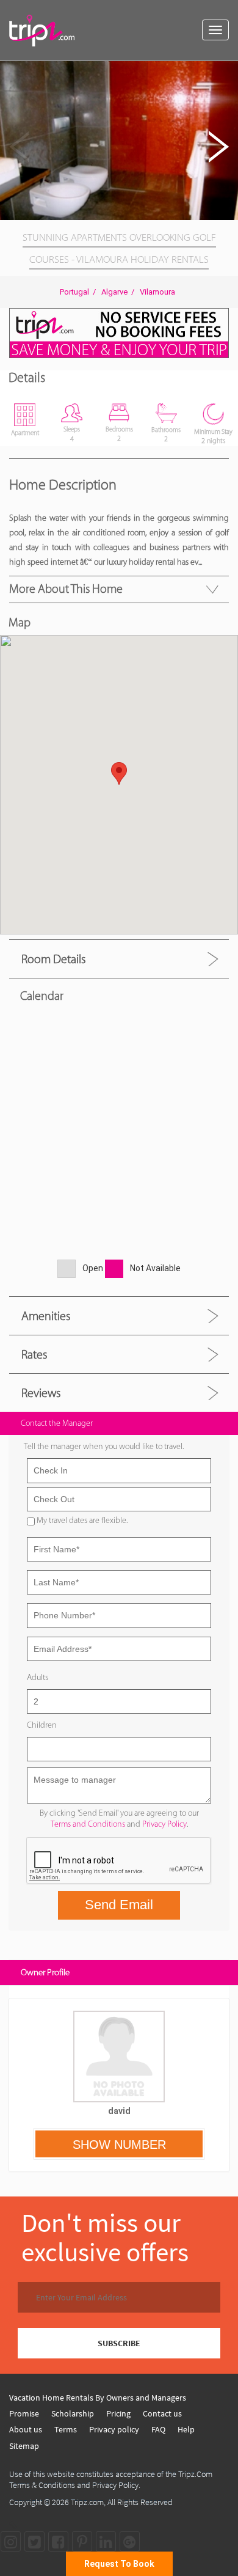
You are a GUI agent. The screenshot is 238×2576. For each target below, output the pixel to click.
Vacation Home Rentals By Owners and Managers (98, 2398)
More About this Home (66, 589)
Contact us (162, 2413)
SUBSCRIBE (119, 2343)
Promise (24, 2413)
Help (186, 2429)
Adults (38, 1677)
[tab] (119, 959)
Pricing (118, 2413)
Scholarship (73, 2413)
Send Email (119, 1905)
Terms (66, 2429)
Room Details (53, 959)
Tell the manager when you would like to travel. (104, 1446)
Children (42, 1725)
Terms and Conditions (88, 1824)
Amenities (46, 1316)
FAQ (158, 2429)
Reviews (41, 1393)
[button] (227, 72)
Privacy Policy (164, 1824)
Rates (34, 1354)
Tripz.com (87, 2502)
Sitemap (24, 2446)
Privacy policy (114, 2429)
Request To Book (119, 2564)
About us (26, 2429)
